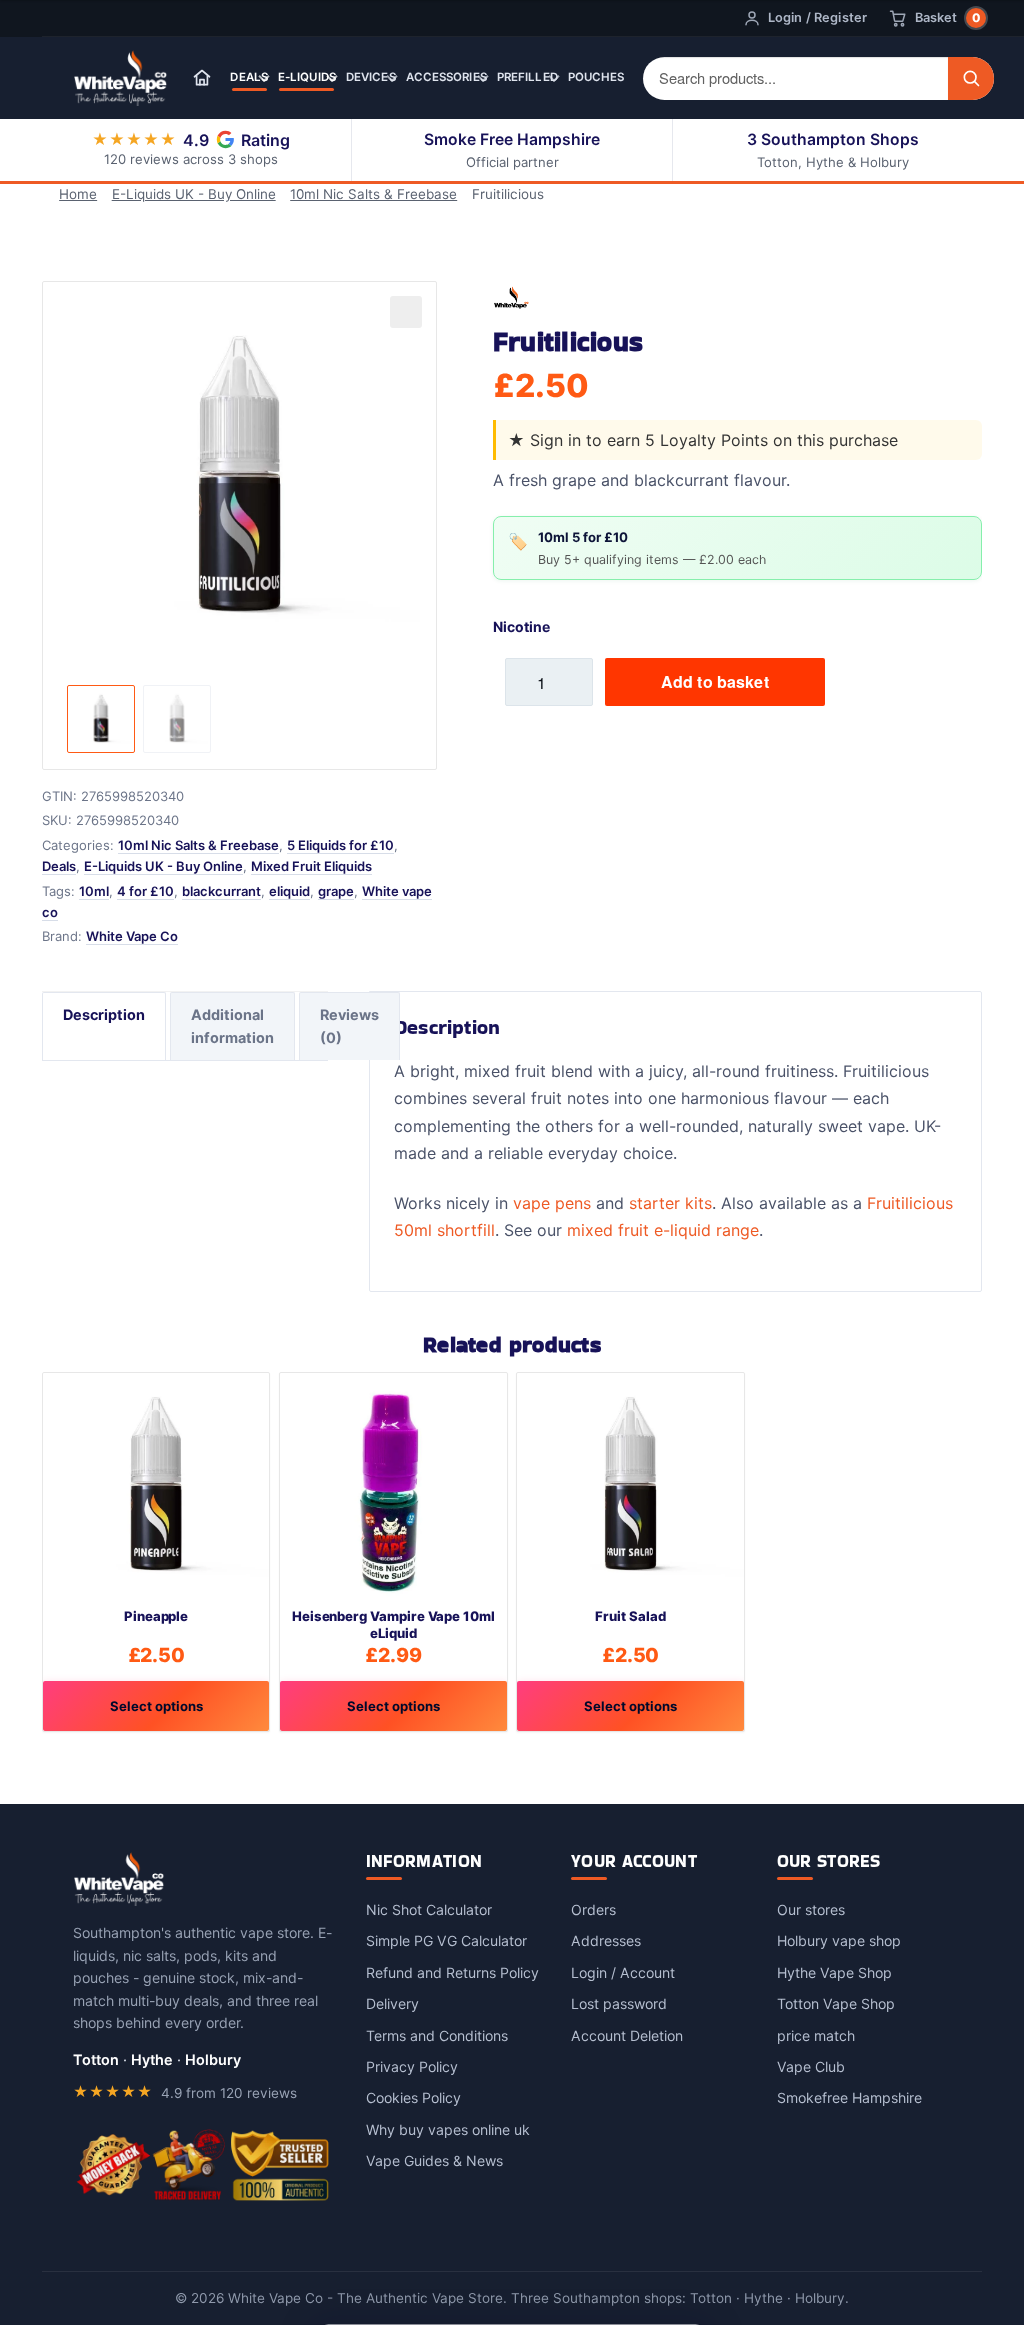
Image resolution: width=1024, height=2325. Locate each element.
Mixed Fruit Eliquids (311, 866)
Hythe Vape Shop (834, 1972)
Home (78, 194)
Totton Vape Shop (836, 2003)
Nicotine (521, 626)
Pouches (596, 77)
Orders (593, 1909)
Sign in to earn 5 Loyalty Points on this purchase (714, 440)
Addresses (606, 1940)
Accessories (446, 77)
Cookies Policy (413, 2097)
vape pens (552, 1203)
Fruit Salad (630, 1616)
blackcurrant (221, 891)
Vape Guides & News (434, 2160)
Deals (249, 77)
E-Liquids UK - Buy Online (194, 194)
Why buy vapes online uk (448, 2129)
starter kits (670, 1203)
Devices (371, 77)
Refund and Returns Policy (452, 1972)
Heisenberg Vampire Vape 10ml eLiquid (393, 1624)
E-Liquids (307, 77)
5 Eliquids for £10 (340, 845)
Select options (156, 1706)
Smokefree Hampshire (849, 2097)
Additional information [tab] (232, 1025)
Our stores (811, 1909)
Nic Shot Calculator (429, 1909)
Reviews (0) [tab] (349, 1025)
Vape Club (811, 2066)
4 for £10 (145, 891)
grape (336, 891)
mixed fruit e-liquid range (663, 1230)
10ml (94, 891)
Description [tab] (104, 1014)
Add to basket (715, 681)
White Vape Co (132, 936)
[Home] (202, 78)
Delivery (392, 2003)
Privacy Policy (412, 2066)
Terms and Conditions (437, 2035)
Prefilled (527, 77)
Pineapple (156, 1616)
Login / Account (623, 1972)
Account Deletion (627, 2035)
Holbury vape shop (839, 1940)
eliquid (289, 891)
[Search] (971, 78)
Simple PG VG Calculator (446, 1940)
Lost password (619, 2003)
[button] (406, 312)
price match (816, 2035)
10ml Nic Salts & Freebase (373, 194)
